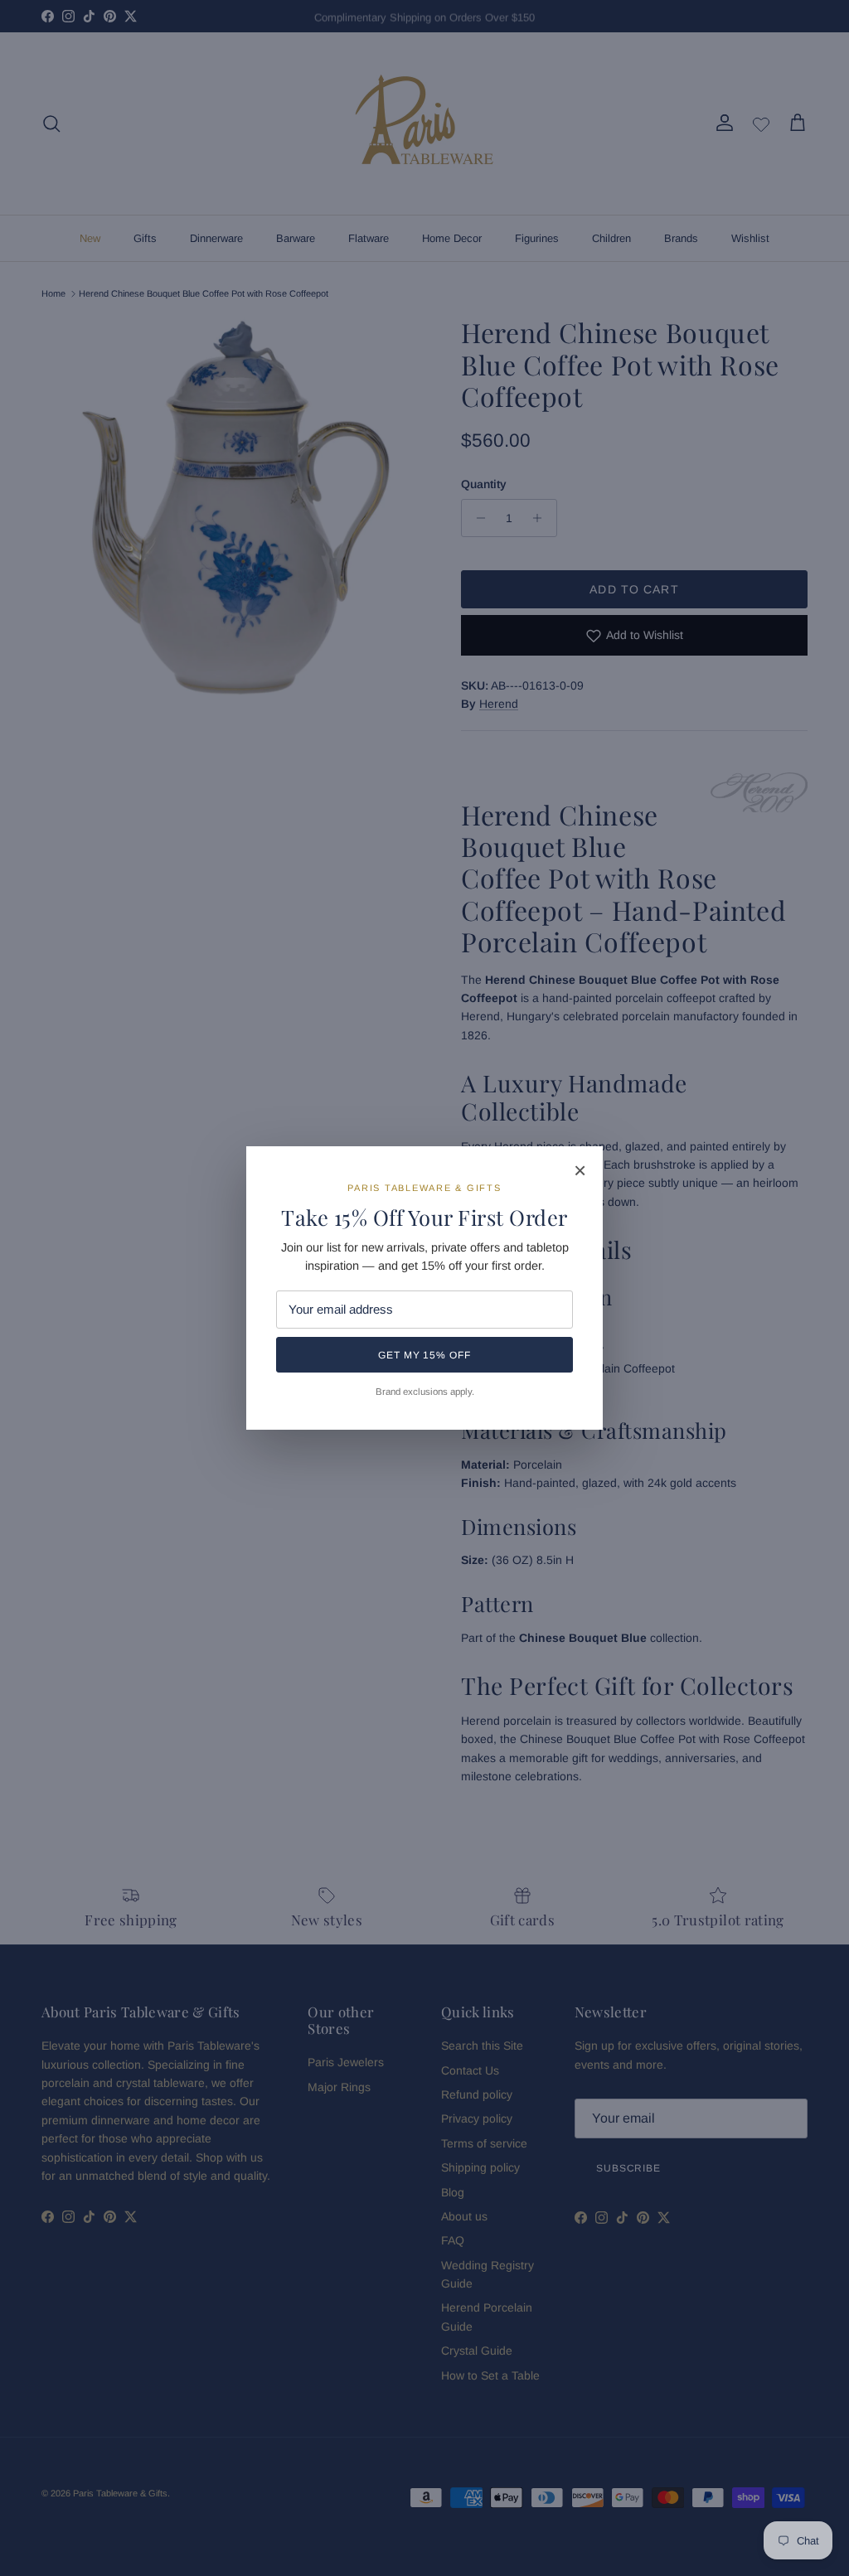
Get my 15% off (424, 1355)
